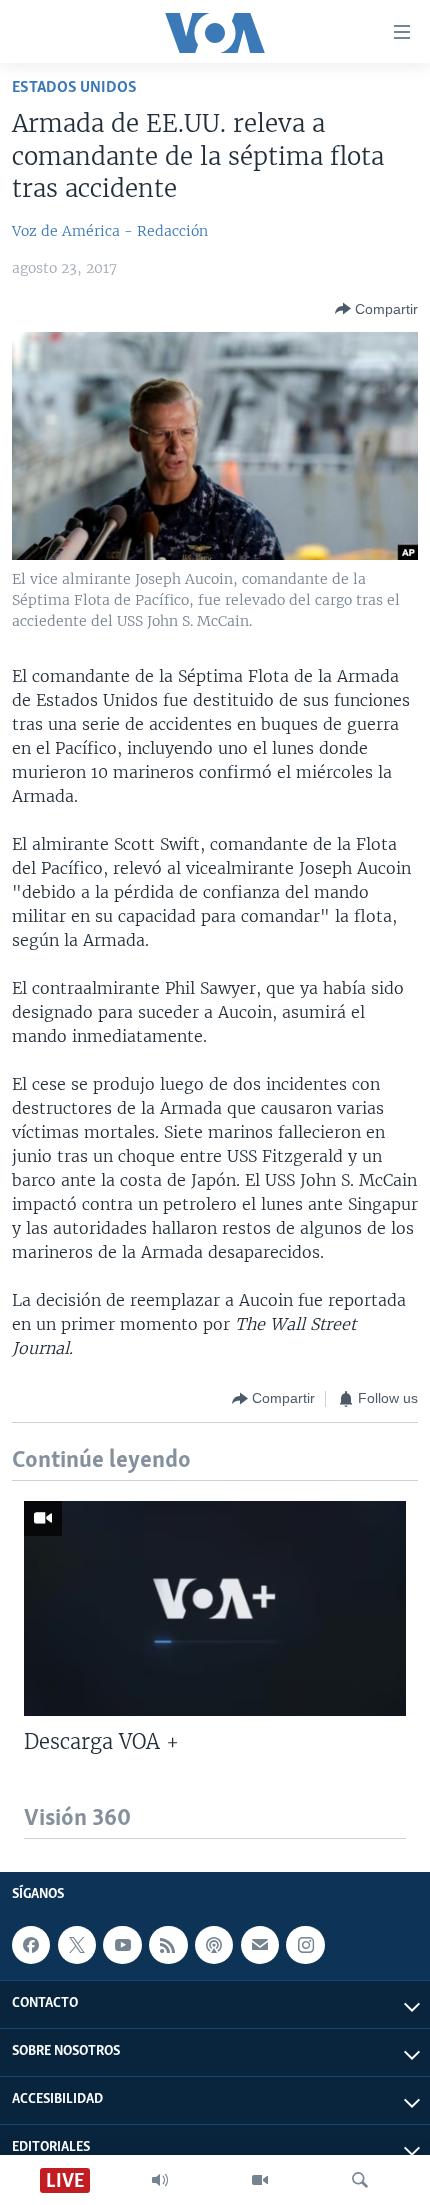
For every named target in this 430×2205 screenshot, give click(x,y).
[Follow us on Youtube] (122, 1945)
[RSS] (168, 1945)
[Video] (260, 2180)
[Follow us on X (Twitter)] (77, 1945)
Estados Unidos (74, 87)
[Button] (376, 309)
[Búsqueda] (360, 2180)
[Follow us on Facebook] (31, 1945)
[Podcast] (214, 1945)
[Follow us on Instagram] (305, 1945)
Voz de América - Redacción (110, 231)
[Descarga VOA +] (215, 1608)
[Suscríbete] (260, 1945)
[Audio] (160, 2180)
